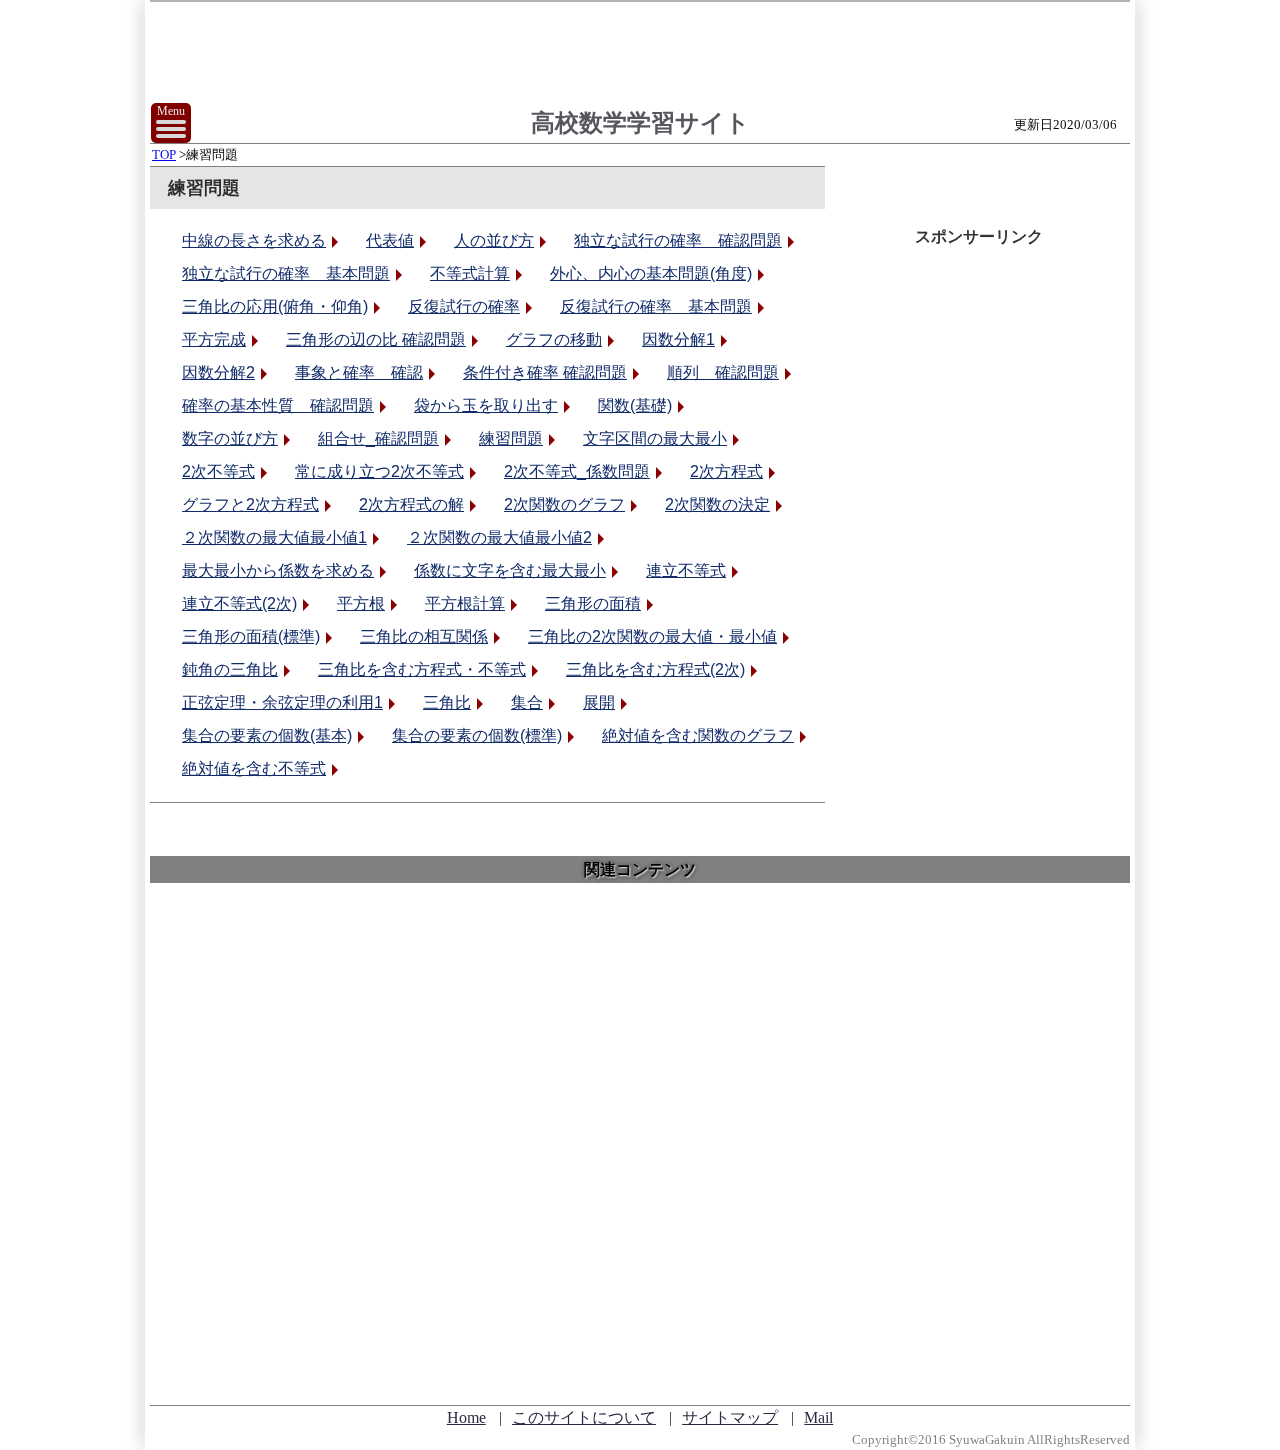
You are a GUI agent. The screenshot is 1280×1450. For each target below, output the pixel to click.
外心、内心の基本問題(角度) (651, 273)
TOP (164, 154)
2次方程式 (726, 471)
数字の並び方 (230, 438)
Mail (818, 1417)
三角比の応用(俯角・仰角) (275, 306)
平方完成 (214, 339)
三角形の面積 (593, 603)
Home (466, 1417)
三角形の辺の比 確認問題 (376, 339)
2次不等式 (218, 471)
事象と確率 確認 (359, 372)
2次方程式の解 (411, 504)
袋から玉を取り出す (486, 405)
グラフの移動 (554, 339)
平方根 (361, 603)
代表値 (390, 240)
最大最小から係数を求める (278, 570)
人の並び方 (494, 240)
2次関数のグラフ (564, 504)
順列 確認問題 (723, 372)
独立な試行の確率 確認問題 (678, 240)
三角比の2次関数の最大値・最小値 (652, 636)
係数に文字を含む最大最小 (510, 570)
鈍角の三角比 (230, 669)
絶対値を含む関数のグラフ (698, 735)
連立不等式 (686, 570)
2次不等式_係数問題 (577, 471)
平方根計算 (465, 603)
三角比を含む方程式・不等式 (422, 669)
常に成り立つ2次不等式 (379, 471)
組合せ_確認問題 (378, 438)
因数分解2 (218, 372)
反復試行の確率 (464, 306)
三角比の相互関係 (424, 636)
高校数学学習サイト (640, 123)
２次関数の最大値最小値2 (499, 537)
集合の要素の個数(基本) (267, 735)
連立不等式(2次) (239, 603)
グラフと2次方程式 (250, 504)
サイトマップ (730, 1417)
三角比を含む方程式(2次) (655, 669)
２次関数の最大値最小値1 (274, 537)
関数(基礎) (635, 405)
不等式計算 (470, 273)
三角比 (447, 702)
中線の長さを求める (254, 240)
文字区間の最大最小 (655, 438)
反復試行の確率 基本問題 (656, 306)
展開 (599, 702)
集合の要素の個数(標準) (477, 735)
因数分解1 (678, 339)
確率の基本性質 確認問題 (278, 405)
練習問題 (511, 438)
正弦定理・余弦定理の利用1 (282, 702)
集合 (527, 702)
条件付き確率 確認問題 (545, 372)
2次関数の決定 (717, 504)
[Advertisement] (640, 1128)
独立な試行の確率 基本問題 (286, 273)
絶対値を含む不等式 (254, 768)
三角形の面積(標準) (251, 636)
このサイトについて (584, 1417)
